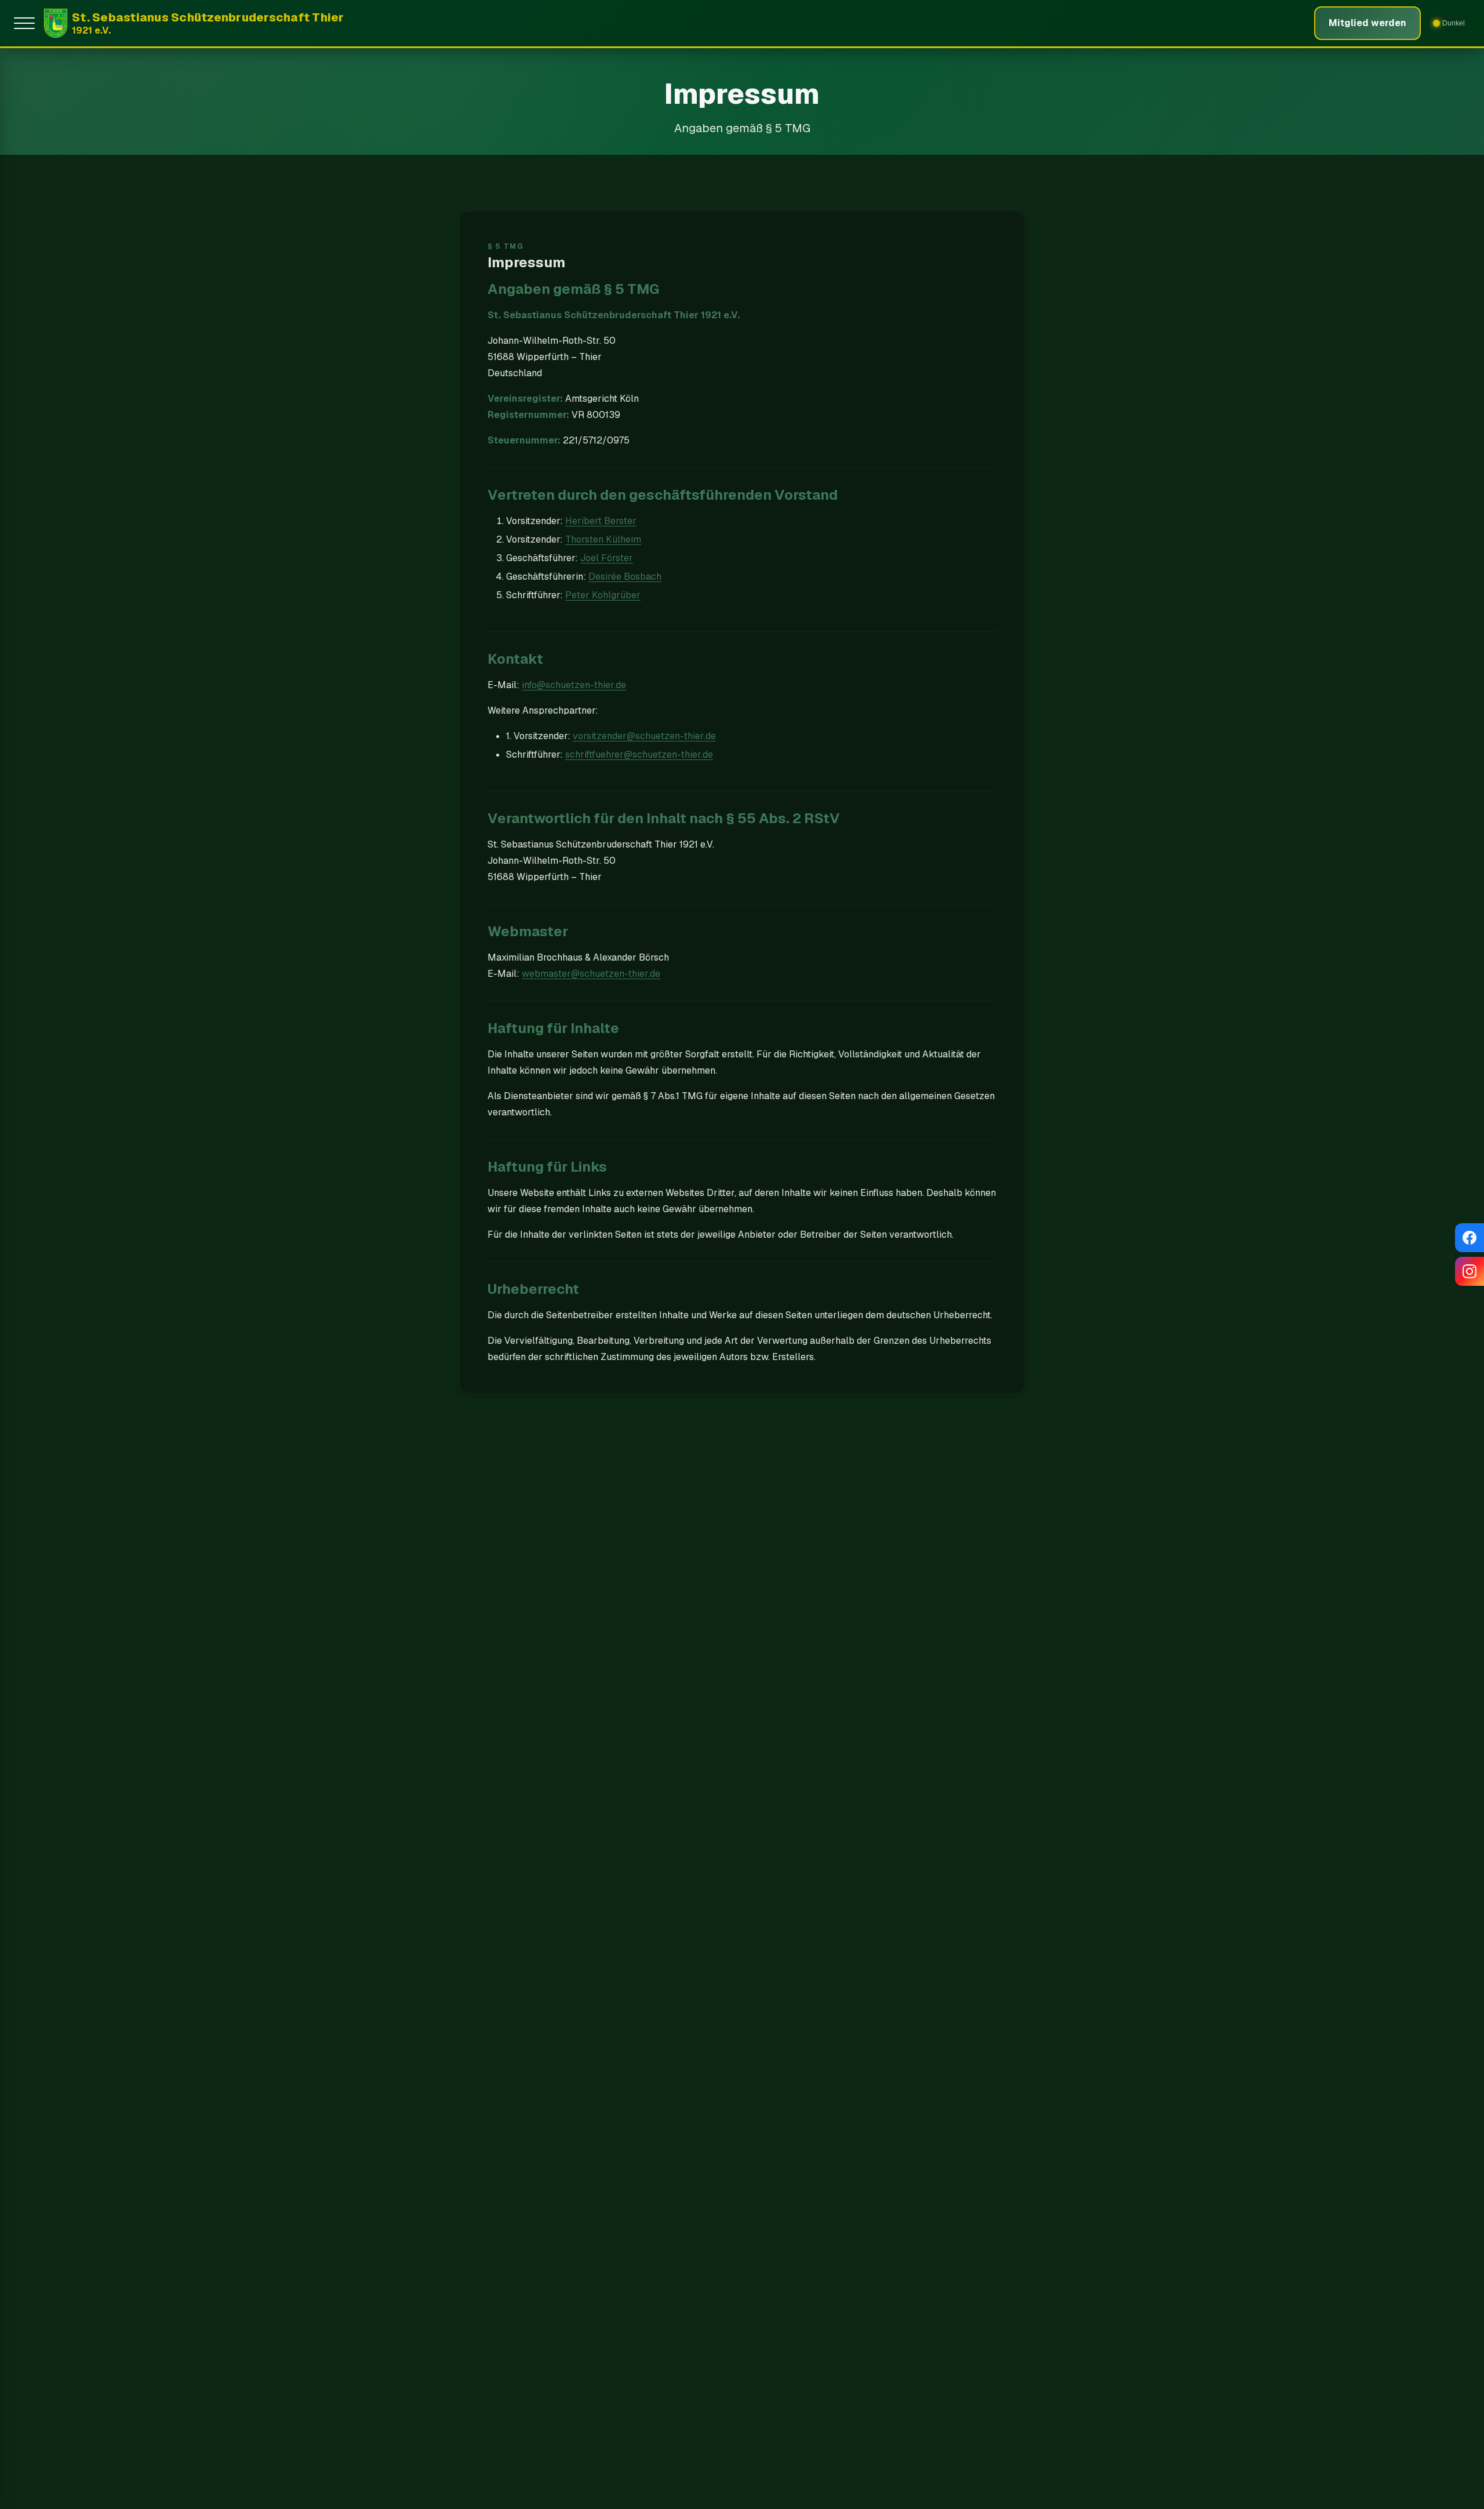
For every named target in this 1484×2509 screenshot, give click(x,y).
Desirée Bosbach (625, 577)
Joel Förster (607, 558)
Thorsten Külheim (603, 539)
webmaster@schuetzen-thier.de (591, 974)
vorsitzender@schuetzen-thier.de (644, 736)
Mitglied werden (1367, 23)
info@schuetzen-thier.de (574, 685)
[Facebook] (1470, 1238)
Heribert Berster (601, 521)
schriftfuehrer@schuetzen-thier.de (639, 754)
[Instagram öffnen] (1470, 1271)
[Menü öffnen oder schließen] (27, 23)
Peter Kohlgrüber (603, 595)
